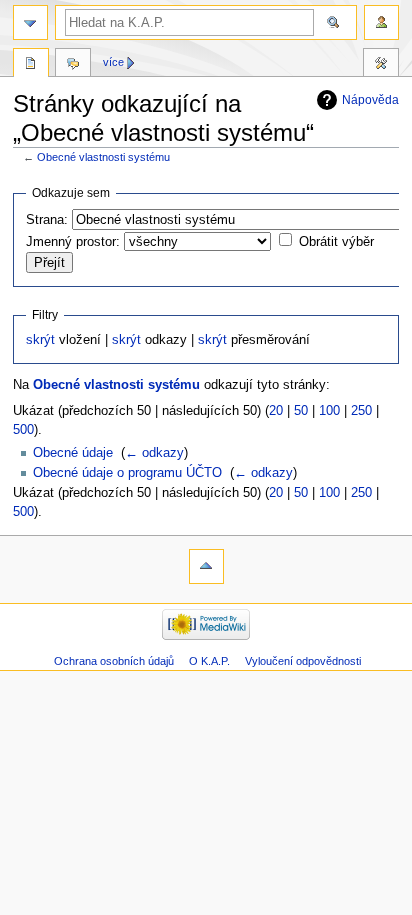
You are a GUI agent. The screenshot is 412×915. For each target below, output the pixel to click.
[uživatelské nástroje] (381, 22)
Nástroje (381, 65)
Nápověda (370, 100)
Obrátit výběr (336, 242)
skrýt (40, 340)
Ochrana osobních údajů (114, 661)
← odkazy (154, 453)
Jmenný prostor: (73, 242)
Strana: (47, 220)
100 (329, 411)
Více (113, 62)
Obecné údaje (73, 453)
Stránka (31, 65)
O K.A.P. (209, 661)
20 (276, 411)
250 (361, 411)
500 (23, 430)
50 (301, 411)
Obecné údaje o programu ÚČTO (127, 473)
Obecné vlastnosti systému (103, 157)
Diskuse (73, 65)
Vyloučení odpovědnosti (303, 661)
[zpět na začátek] (206, 566)
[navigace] (30, 22)
